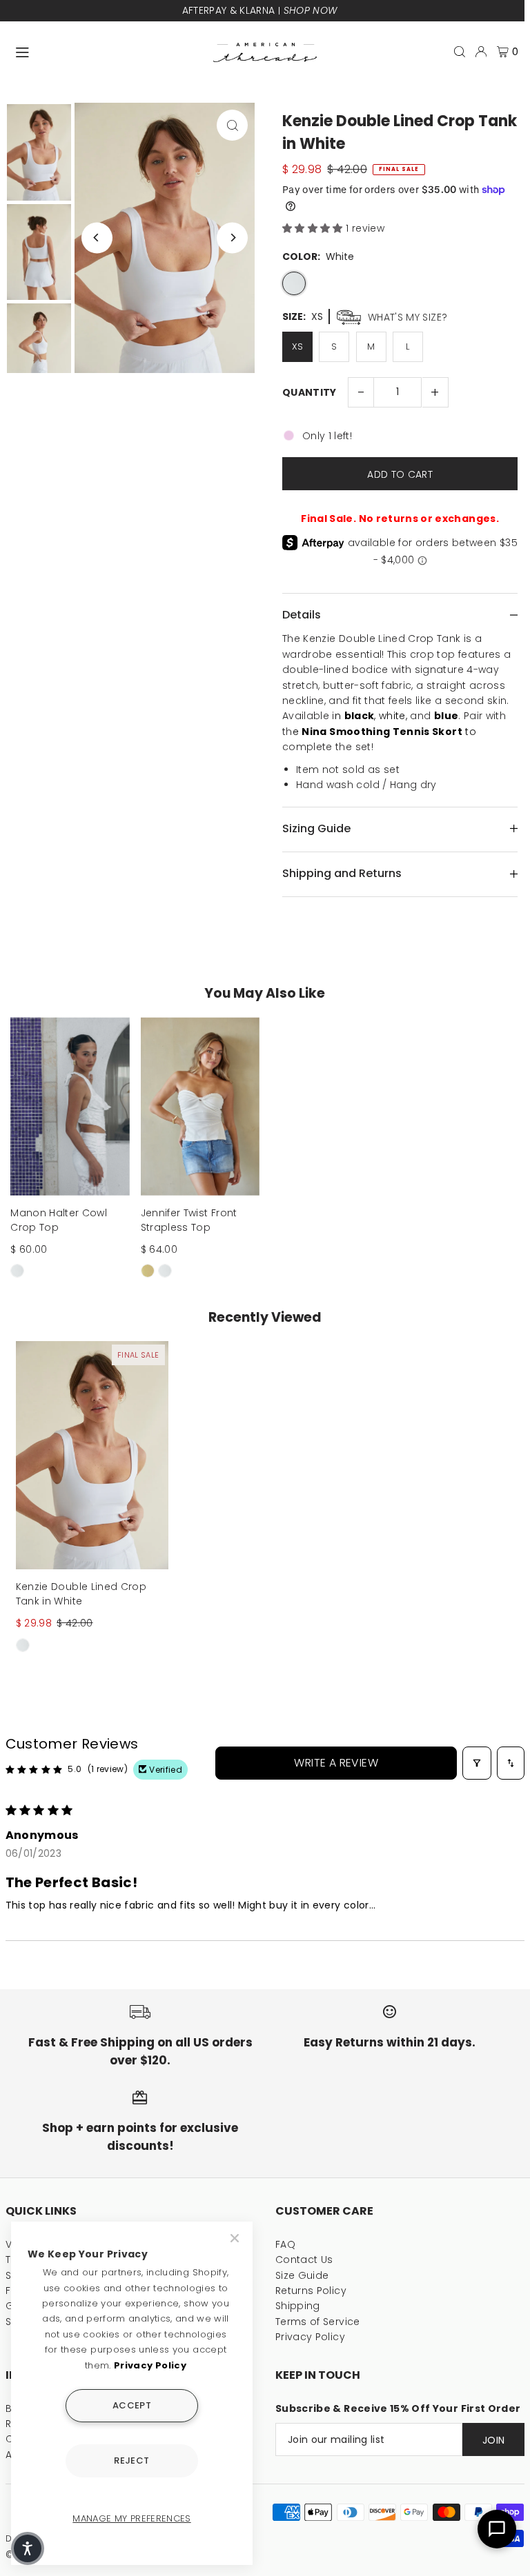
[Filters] (477, 1763)
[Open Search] (460, 52)
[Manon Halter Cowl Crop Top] (70, 1106)
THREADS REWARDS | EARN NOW (261, 10)
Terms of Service (318, 2322)
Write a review (336, 1763)
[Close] (236, 2238)
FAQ (285, 2244)
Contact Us (304, 2260)
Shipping (298, 2306)
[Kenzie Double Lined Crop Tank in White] (92, 1455)
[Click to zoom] (232, 125)
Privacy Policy (310, 2337)
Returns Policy (311, 2291)
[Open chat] (497, 2529)
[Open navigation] (108, 51)
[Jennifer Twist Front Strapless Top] (200, 1106)
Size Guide (302, 2275)
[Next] (232, 238)
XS (298, 346)
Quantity (310, 392)
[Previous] (97, 238)
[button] (314, 228)
